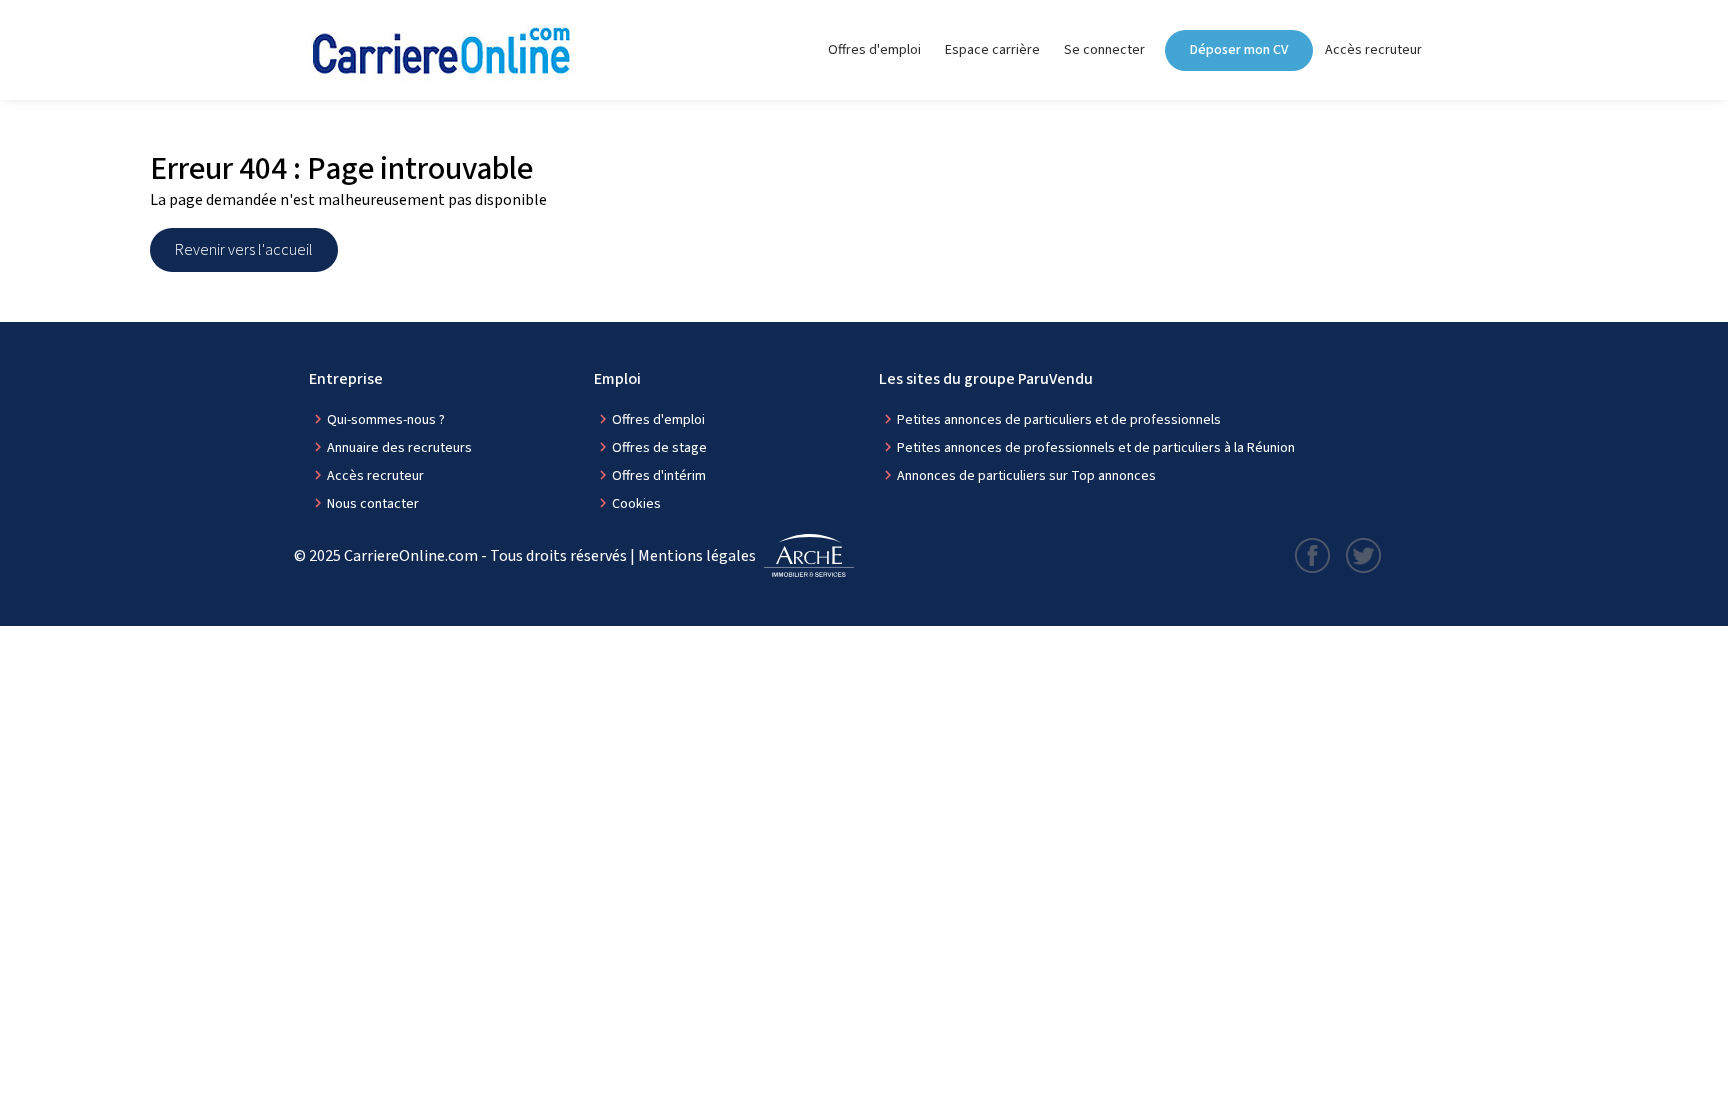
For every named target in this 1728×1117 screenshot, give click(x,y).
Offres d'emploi (874, 50)
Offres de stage (659, 448)
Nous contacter (373, 504)
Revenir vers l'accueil (244, 250)
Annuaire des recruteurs (399, 448)
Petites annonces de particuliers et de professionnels (1059, 420)
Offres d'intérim (659, 476)
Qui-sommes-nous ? (386, 420)
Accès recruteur (1373, 50)
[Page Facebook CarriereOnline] (1312, 555)
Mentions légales (697, 556)
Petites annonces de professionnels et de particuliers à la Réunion (1096, 448)
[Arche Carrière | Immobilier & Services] (809, 556)
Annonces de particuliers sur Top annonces (1026, 476)
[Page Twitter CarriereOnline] (1363, 555)
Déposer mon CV (1239, 50)
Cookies (636, 504)
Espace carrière (992, 50)
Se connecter (1104, 50)
